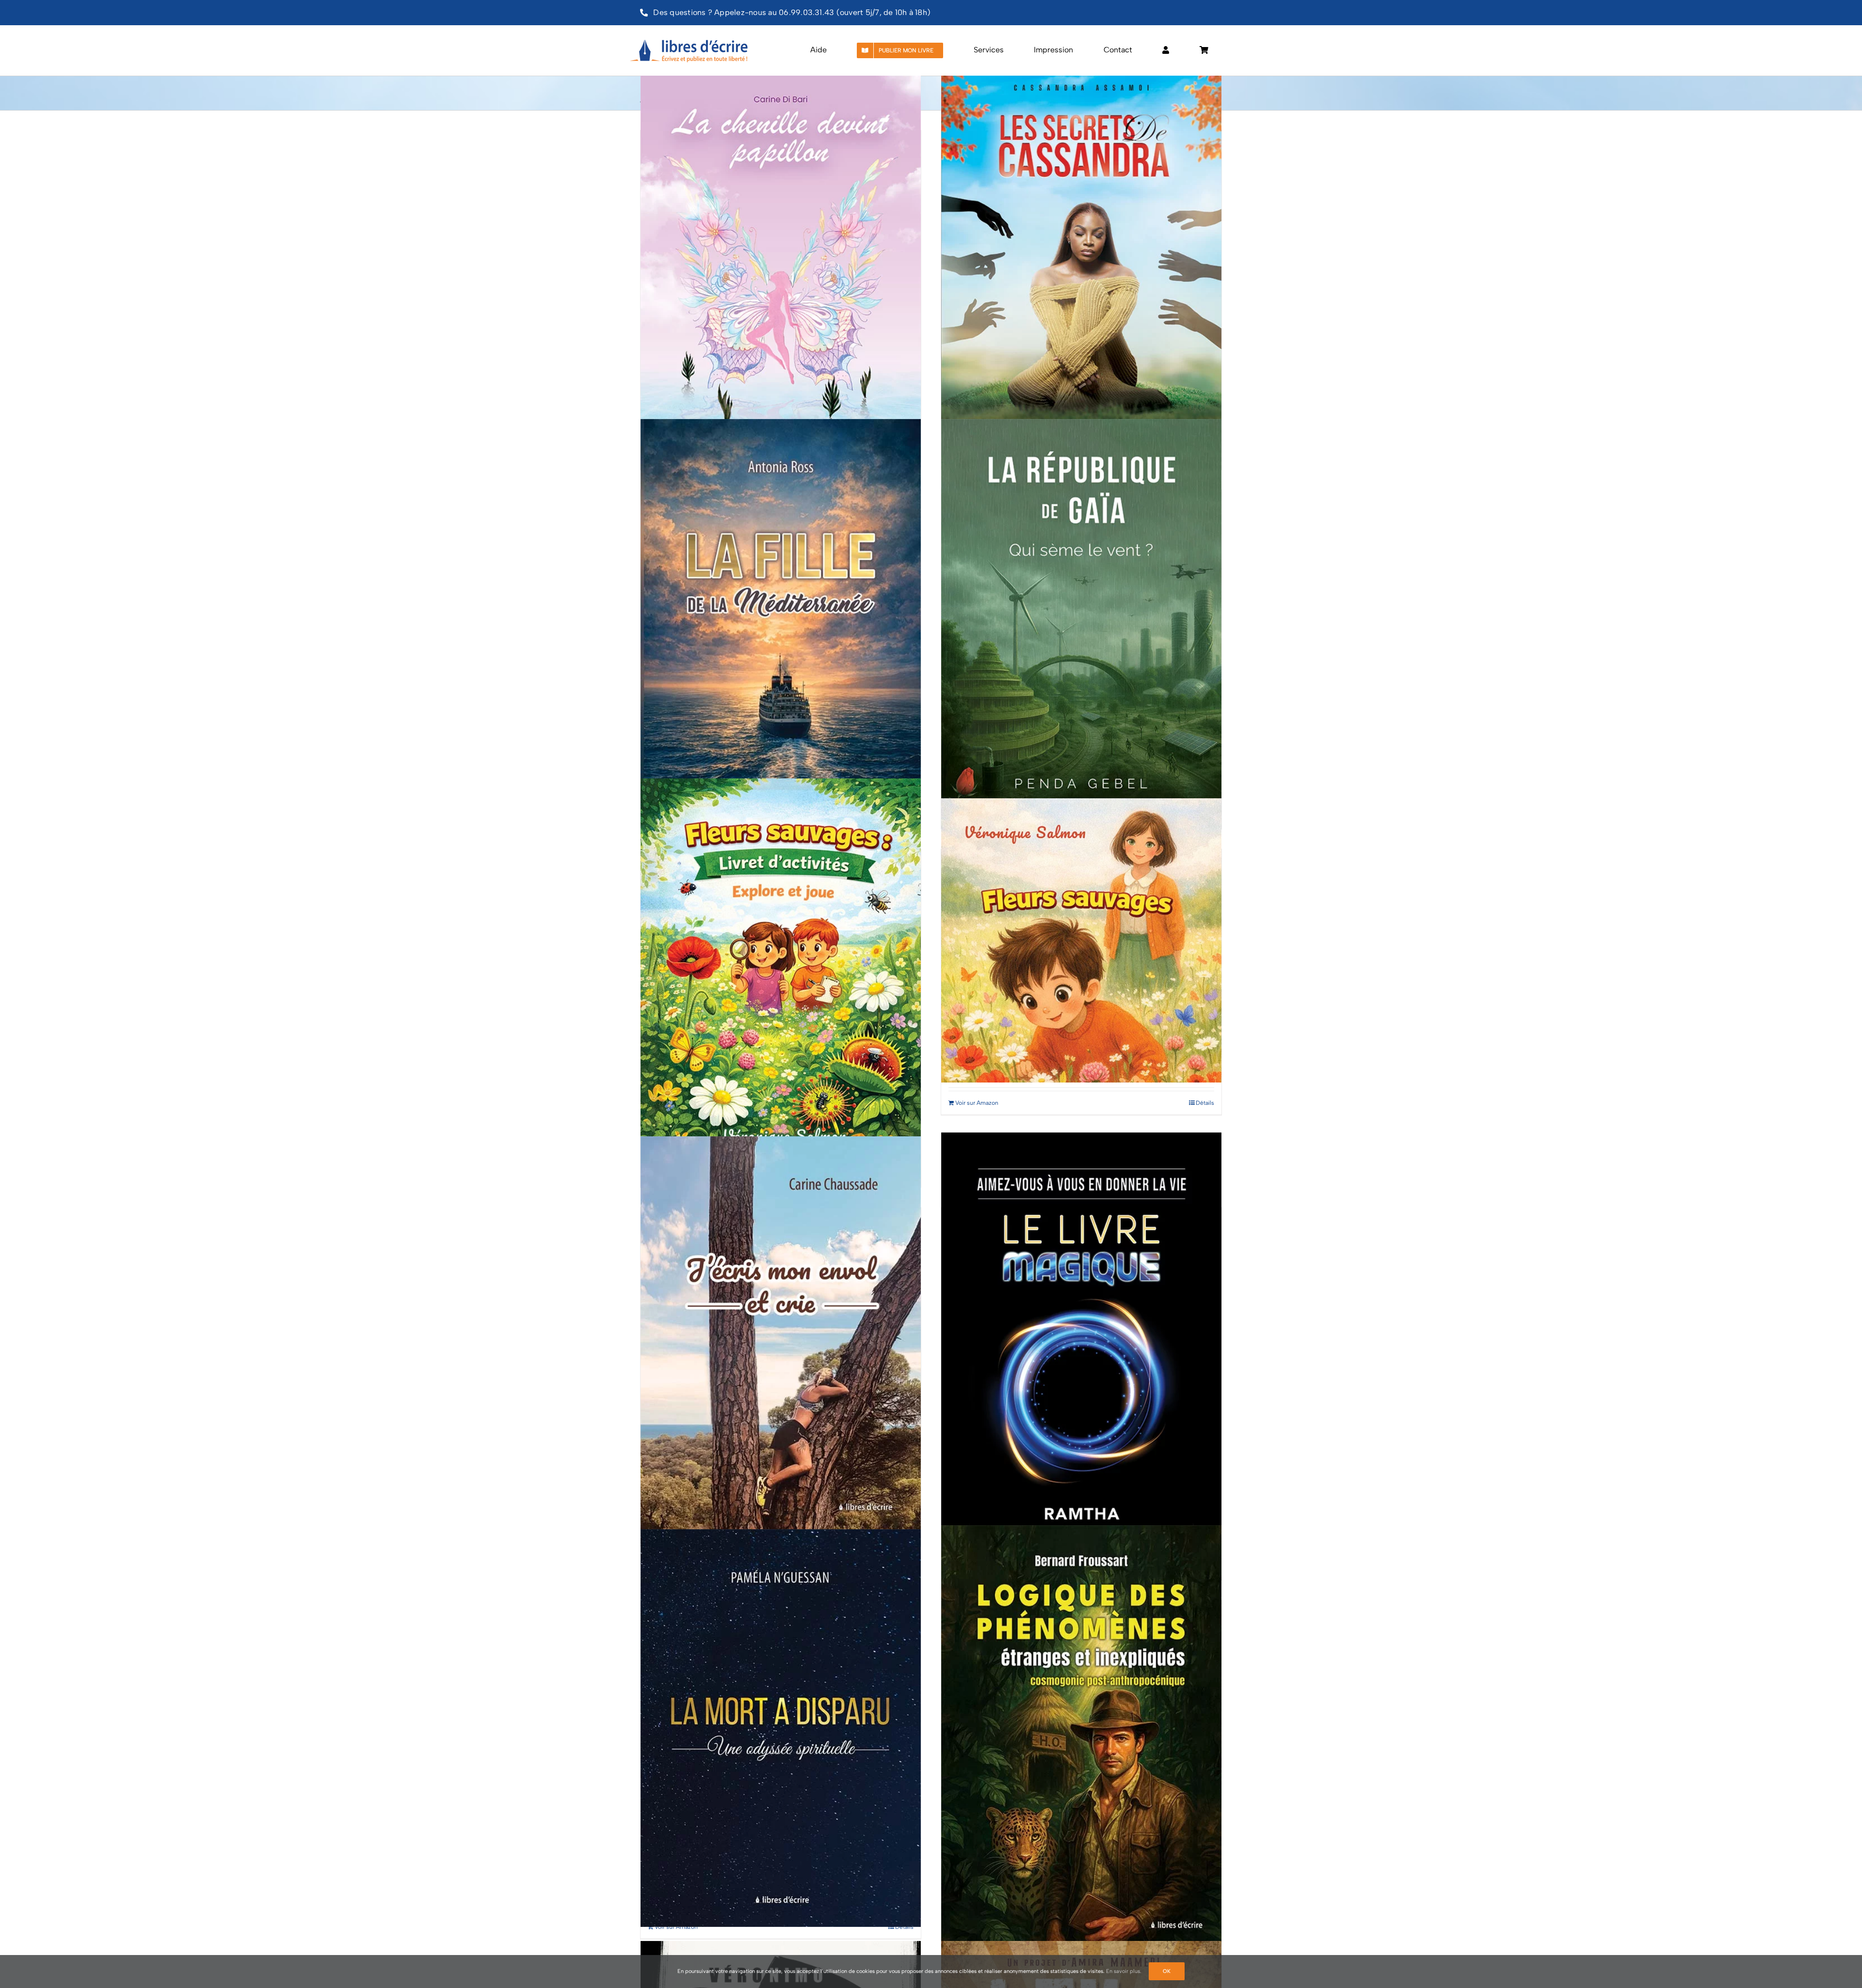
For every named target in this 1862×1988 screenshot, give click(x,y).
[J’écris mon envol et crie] (781, 1335)
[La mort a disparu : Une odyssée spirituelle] (781, 1728)
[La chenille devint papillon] (781, 258)
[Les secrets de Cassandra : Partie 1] (1081, 258)
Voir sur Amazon (977, 1103)
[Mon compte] (1166, 50)
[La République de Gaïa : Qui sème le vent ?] (1081, 618)
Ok (1167, 1971)
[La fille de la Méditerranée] (781, 618)
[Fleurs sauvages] (1081, 941)
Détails (1205, 1103)
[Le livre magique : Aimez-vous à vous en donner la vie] (1081, 1343)
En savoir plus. (1124, 1971)
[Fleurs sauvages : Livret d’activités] (781, 977)
